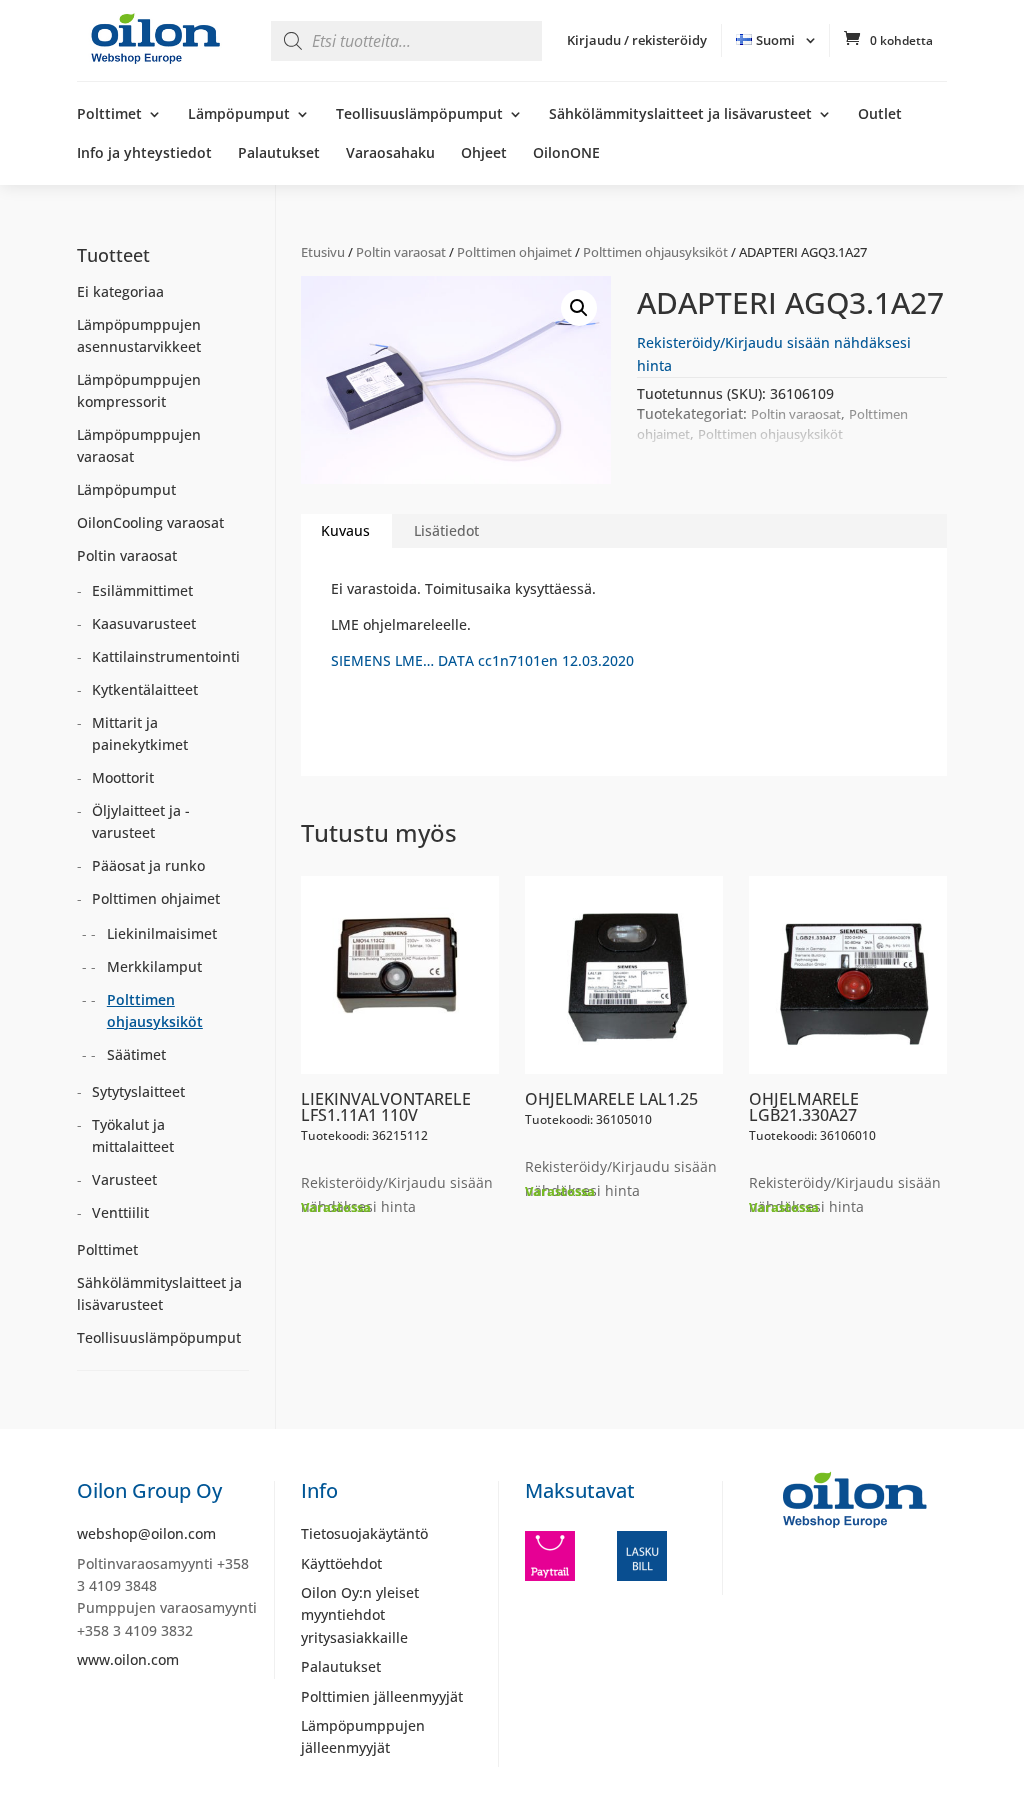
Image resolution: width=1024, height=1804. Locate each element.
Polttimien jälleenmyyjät (382, 1696)
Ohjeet (484, 154)
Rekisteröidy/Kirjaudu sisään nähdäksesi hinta (397, 1194)
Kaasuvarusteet (144, 623)
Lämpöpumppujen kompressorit (139, 390)
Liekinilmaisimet (162, 933)
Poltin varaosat (401, 252)
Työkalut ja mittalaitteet (133, 1135)
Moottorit (123, 777)
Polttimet (109, 115)
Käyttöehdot (341, 1563)
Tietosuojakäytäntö (364, 1533)
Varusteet (124, 1179)
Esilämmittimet (142, 590)
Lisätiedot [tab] (446, 530)
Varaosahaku (390, 154)
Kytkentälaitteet (145, 689)
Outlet (880, 115)
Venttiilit (120, 1212)
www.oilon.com (128, 1659)
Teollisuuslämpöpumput (419, 115)
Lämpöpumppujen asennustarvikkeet (139, 335)
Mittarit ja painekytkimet (140, 733)
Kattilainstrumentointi (166, 656)
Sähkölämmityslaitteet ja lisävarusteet (680, 115)
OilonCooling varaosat (150, 522)
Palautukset (279, 154)
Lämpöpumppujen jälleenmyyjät (363, 1736)
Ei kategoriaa (120, 291)
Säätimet (136, 1054)
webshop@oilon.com (146, 1533)
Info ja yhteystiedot (144, 154)
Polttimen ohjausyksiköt (655, 252)
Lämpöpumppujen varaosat (139, 445)
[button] (579, 308)
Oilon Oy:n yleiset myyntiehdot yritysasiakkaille (360, 1615)
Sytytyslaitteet (138, 1091)
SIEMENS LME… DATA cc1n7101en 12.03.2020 (482, 660)
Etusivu (323, 252)
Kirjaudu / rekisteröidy (637, 40)
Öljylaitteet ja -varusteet (141, 821)
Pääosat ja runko (148, 865)
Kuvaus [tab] (345, 530)
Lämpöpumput (239, 115)
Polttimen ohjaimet (514, 252)
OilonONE (566, 154)
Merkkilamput (154, 966)
